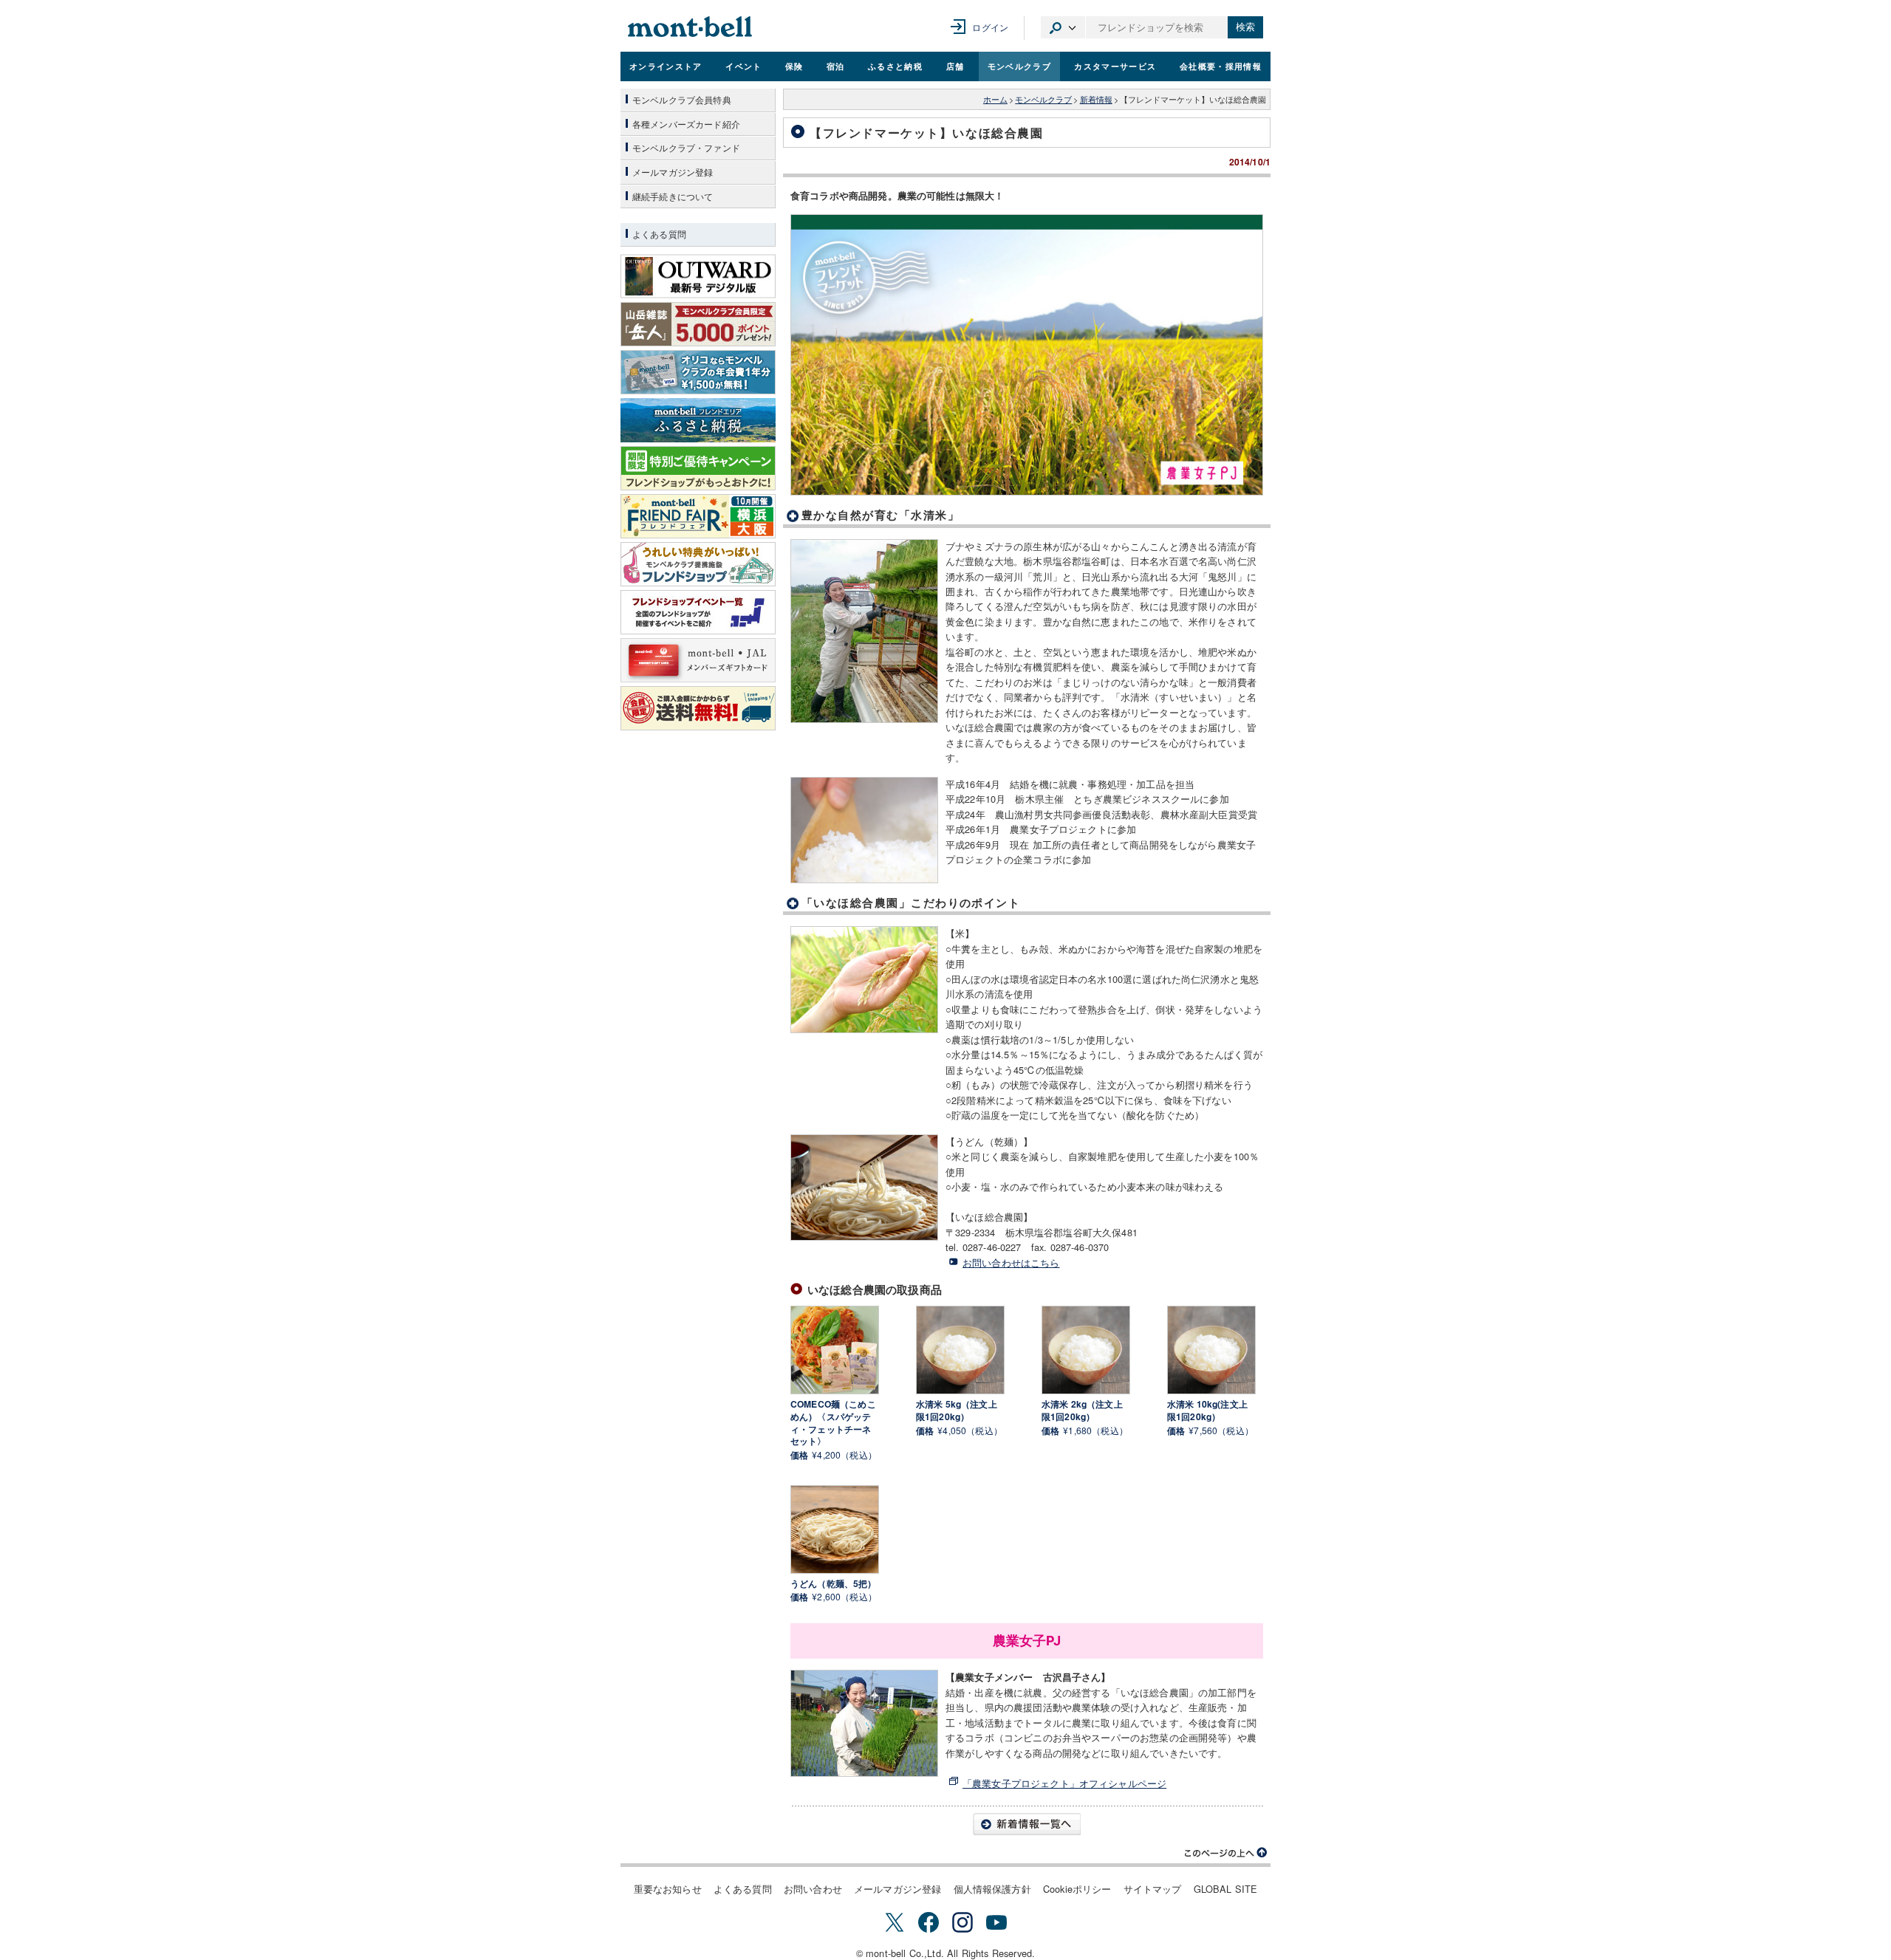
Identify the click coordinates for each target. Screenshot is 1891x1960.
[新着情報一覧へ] (1027, 1824)
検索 (1245, 27)
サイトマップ (1153, 1889)
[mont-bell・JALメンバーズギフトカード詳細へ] (698, 660)
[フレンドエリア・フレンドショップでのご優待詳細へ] (698, 564)
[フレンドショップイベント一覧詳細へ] (698, 612)
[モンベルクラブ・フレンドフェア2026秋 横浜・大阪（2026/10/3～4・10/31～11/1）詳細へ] (698, 516)
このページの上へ (1226, 1853)
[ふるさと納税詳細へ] (698, 420)
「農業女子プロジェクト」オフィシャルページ (1064, 1783)
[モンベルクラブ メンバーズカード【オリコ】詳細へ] (698, 372)
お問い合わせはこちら (1011, 1262)
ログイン (990, 27)
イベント (743, 66)
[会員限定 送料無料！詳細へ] (698, 708)
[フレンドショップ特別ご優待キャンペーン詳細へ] (698, 468)
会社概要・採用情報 (1221, 66)
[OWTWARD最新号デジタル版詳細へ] (698, 276)
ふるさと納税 (895, 66)
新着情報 (1096, 99)
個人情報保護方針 (992, 1889)
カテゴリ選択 (1063, 27)
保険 (794, 66)
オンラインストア (666, 66)
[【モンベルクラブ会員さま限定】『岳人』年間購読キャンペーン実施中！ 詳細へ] (698, 324)
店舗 (955, 66)
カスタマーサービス (1115, 66)
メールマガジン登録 (897, 1889)
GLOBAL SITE (1226, 1889)
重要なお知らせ (668, 1889)
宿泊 (836, 66)
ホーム (995, 99)
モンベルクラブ (1019, 66)
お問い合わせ (813, 1889)
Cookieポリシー (1077, 1889)
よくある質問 (743, 1889)
